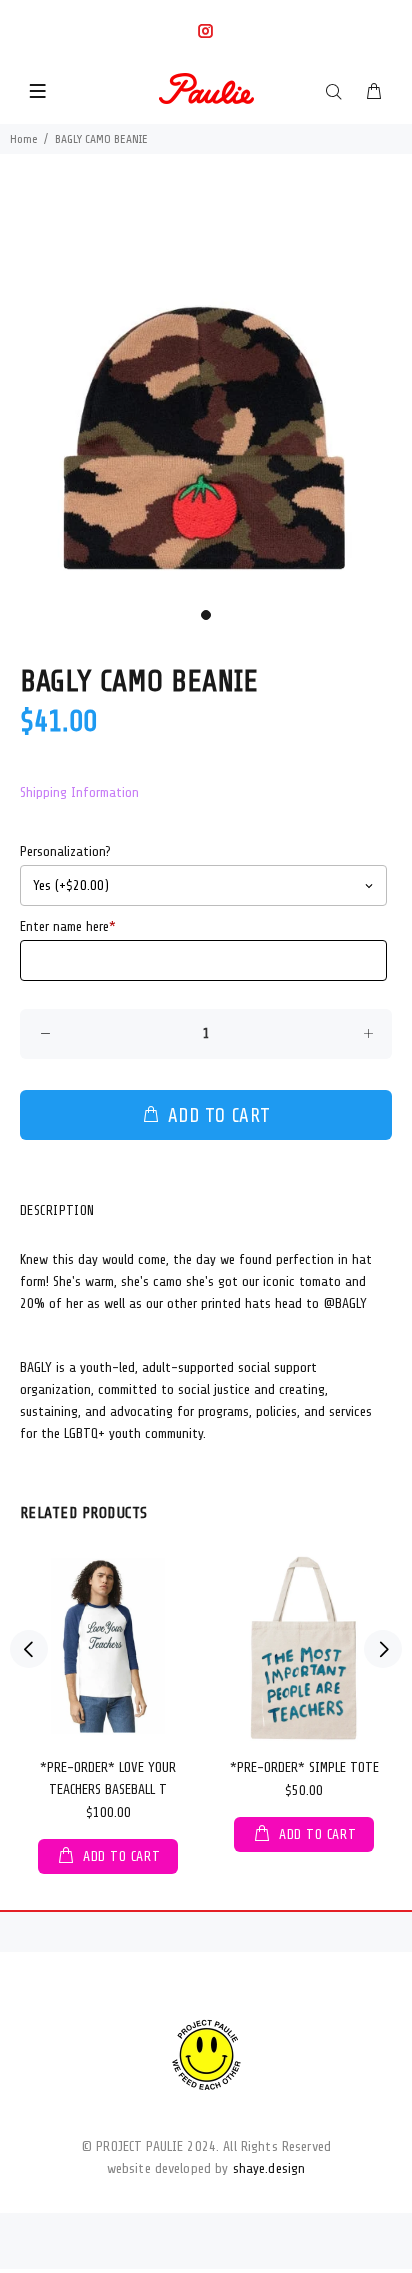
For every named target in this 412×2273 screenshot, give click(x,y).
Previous (29, 1649)
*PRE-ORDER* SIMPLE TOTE (304, 1767)
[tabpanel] (206, 393)
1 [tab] (206, 615)
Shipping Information (79, 792)
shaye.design (269, 2168)
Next (383, 1649)
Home (24, 139)
